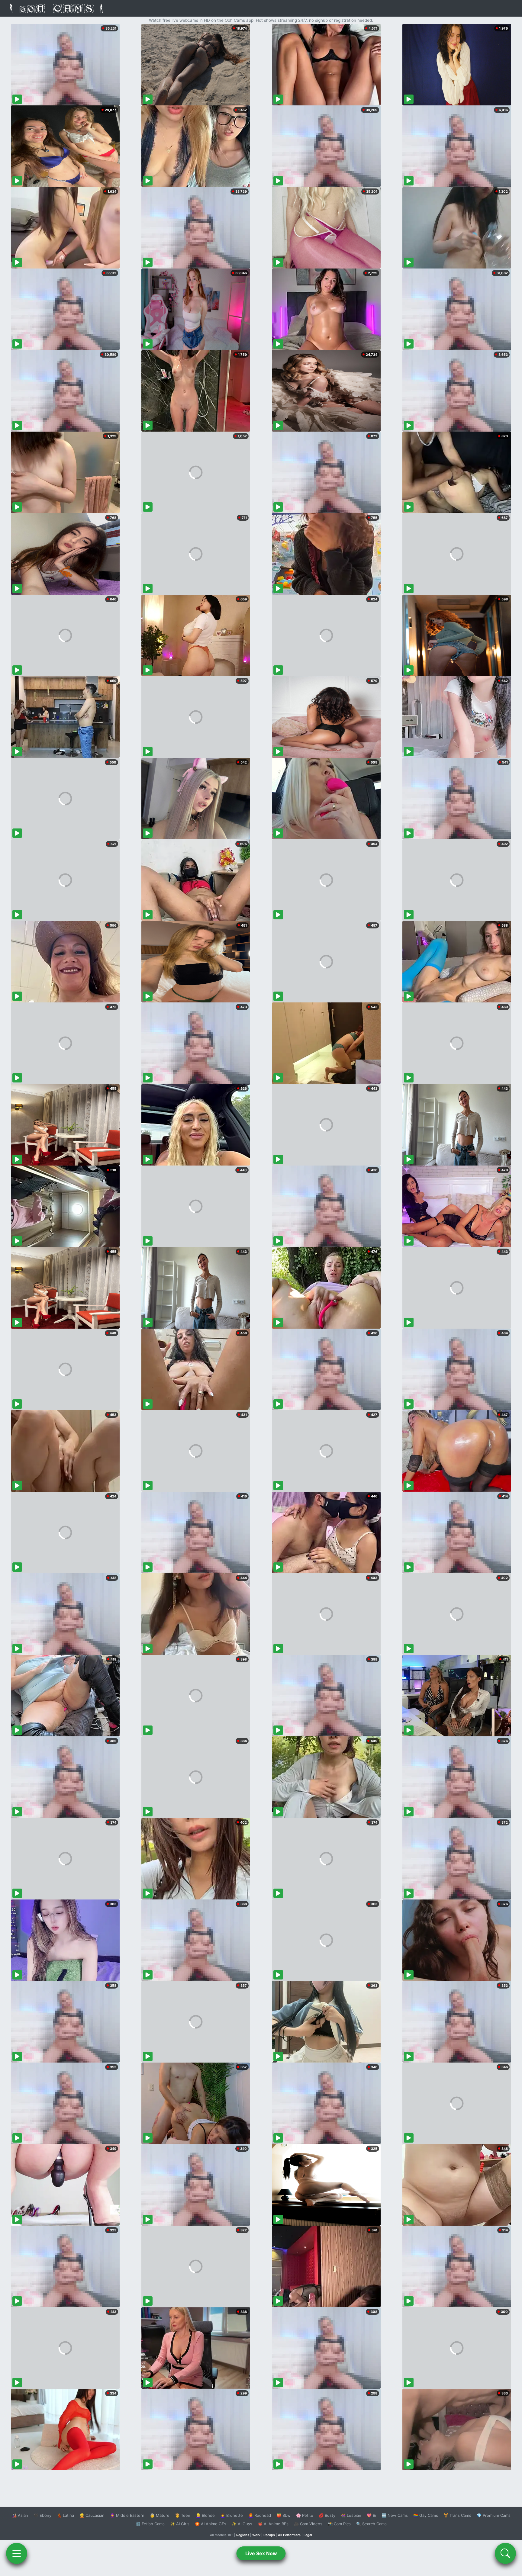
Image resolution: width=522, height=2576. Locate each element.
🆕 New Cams (395, 2515)
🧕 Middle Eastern (127, 2515)
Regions (243, 2535)
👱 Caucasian (92, 2515)
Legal (308, 2535)
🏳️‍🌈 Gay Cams (426, 2515)
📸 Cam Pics (339, 2524)
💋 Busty (327, 2515)
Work (256, 2535)
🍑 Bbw (284, 2515)
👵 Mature (160, 2515)
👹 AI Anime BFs (273, 2524)
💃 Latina (65, 2515)
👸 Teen (183, 2515)
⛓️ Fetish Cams (150, 2524)
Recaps (269, 2535)
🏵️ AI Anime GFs (211, 2524)
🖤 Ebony (42, 2515)
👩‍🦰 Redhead (260, 2515)
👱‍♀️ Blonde (205, 2515)
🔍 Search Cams (371, 2524)
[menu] (17, 2553)
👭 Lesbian (351, 2515)
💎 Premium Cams (494, 2515)
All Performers (289, 2535)
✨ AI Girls (180, 2524)
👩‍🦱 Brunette (232, 2515)
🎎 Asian (20, 2515)
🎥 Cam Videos (308, 2524)
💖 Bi (371, 2515)
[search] (505, 2553)
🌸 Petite (305, 2515)
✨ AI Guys (242, 2524)
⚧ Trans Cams (457, 2515)
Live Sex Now (261, 2553)
